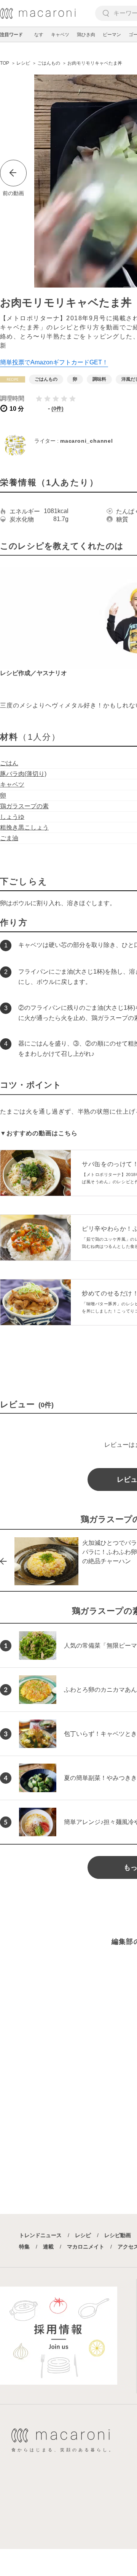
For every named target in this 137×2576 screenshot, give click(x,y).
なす (39, 35)
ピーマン (112, 35)
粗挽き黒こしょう (24, 827)
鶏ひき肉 (86, 35)
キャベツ (60, 35)
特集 (24, 2247)
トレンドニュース (40, 2235)
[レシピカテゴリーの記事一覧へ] (13, 379)
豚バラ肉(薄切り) (23, 774)
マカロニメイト (86, 2247)
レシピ (83, 2235)
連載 (48, 2247)
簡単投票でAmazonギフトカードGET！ (54, 362)
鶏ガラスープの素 (24, 806)
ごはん (9, 763)
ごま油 (9, 838)
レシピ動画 (118, 2235)
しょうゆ (12, 817)
